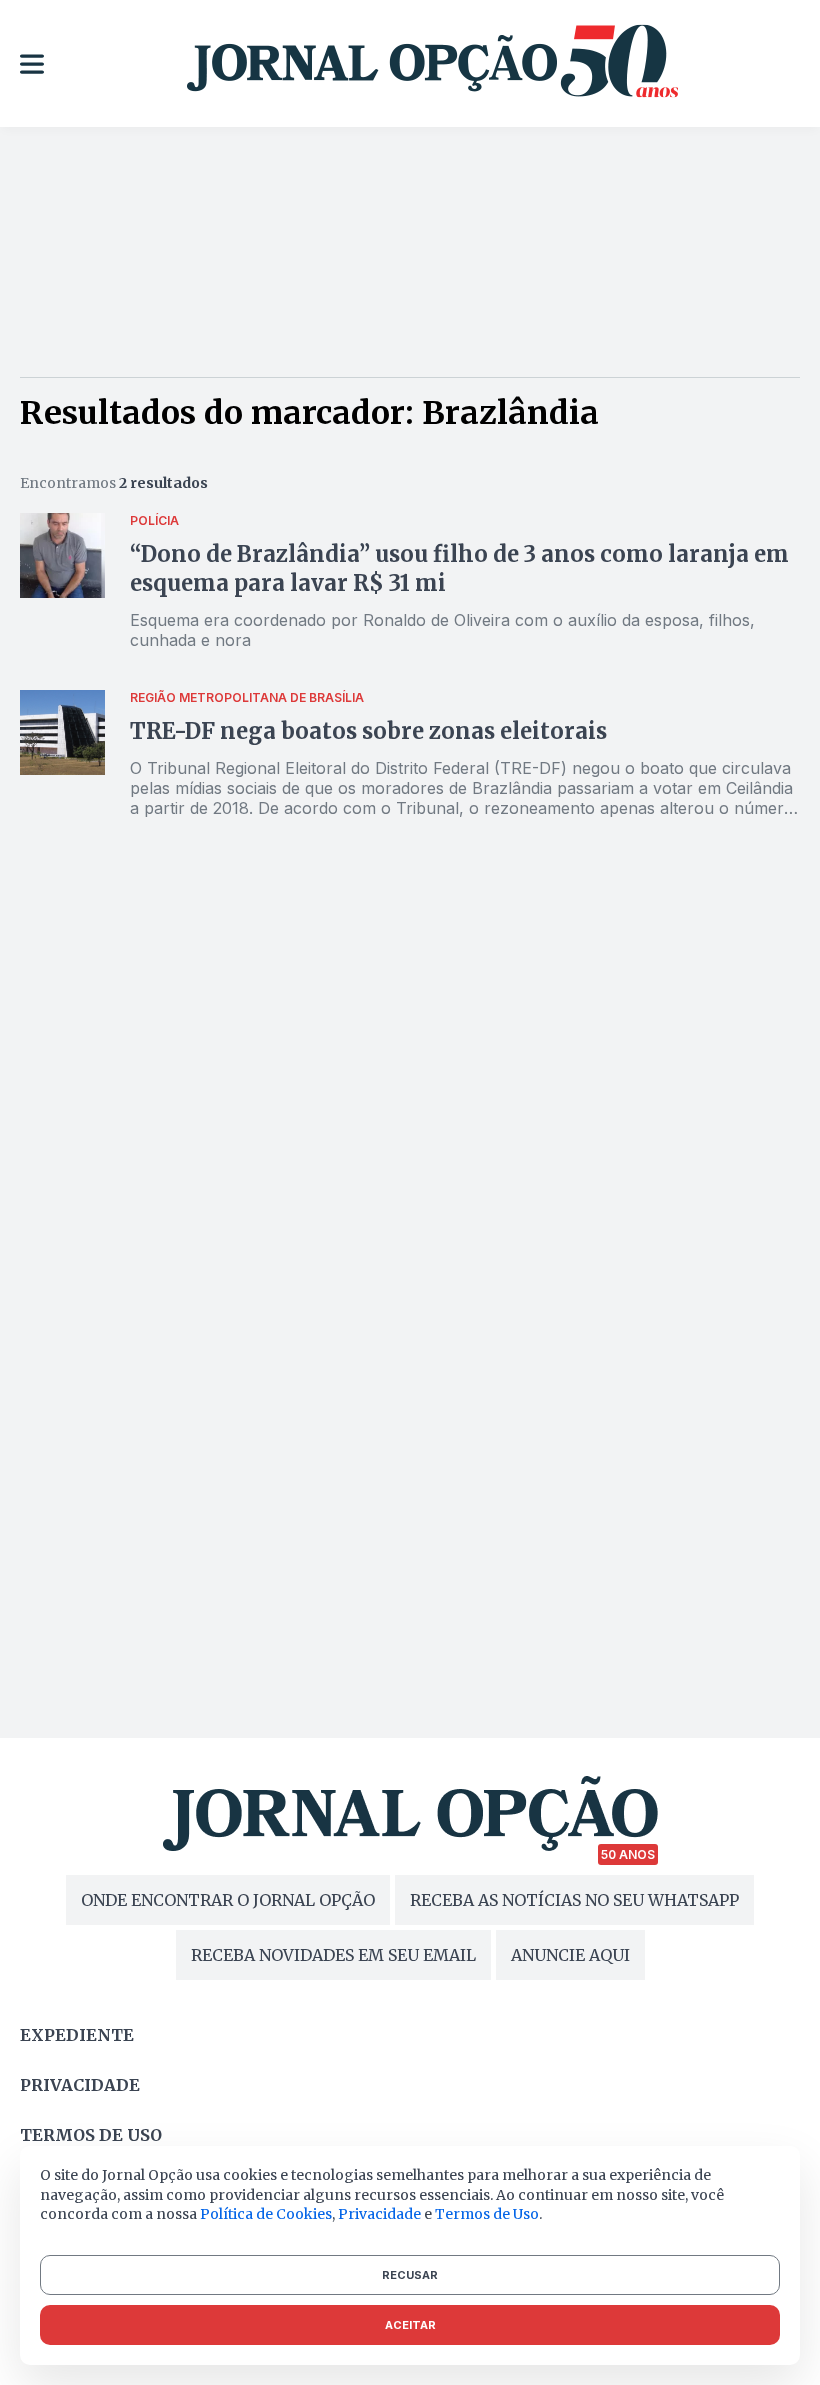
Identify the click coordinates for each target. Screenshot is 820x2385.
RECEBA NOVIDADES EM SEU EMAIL (333, 1955)
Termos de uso (91, 2135)
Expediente (77, 2035)
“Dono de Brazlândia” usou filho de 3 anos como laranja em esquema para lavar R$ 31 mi (459, 568)
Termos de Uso (487, 2214)
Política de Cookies (266, 2214)
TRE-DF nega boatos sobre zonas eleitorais (368, 731)
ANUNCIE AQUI (570, 1955)
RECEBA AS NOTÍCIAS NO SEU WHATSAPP (574, 1900)
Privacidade (80, 2085)
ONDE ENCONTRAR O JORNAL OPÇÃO (228, 1900)
